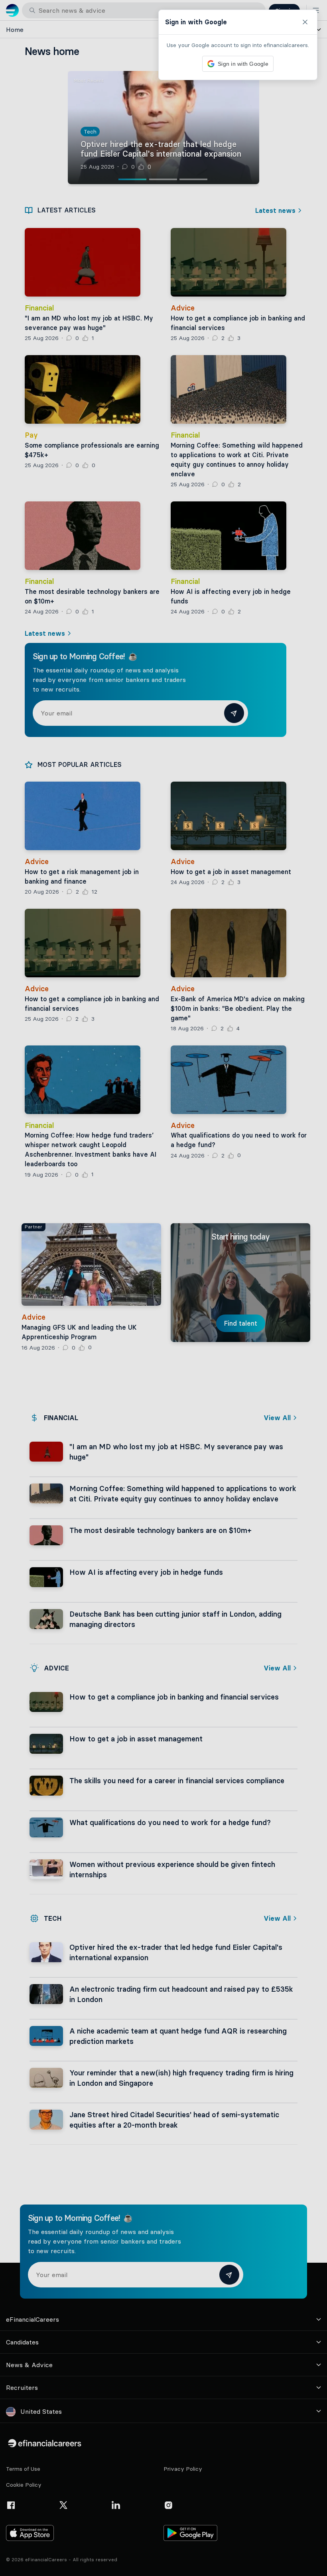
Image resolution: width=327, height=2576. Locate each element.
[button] (163, 1288)
